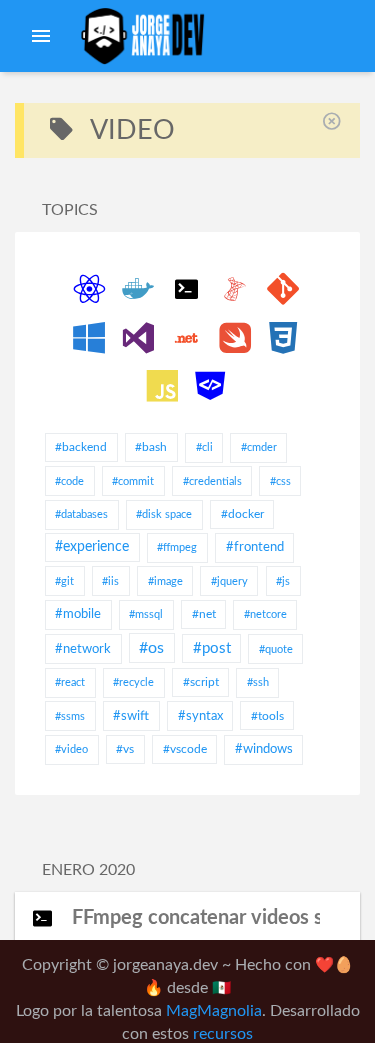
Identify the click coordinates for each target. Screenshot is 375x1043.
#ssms (70, 716)
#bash (151, 447)
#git (64, 581)
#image (165, 581)
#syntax (200, 716)
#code (69, 481)
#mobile (78, 614)
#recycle (133, 682)
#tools (267, 716)
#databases (81, 514)
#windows (264, 749)
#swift (131, 716)
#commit (133, 481)
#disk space (164, 514)
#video (71, 749)
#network (83, 649)
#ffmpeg (177, 547)
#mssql (146, 614)
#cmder (259, 447)
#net (204, 614)
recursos (223, 1034)
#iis (110, 581)
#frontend (255, 547)
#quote (276, 649)
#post (212, 648)
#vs (125, 749)
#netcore (265, 614)
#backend (81, 447)
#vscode (185, 749)
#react (70, 682)
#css (280, 481)
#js (283, 581)
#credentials (212, 481)
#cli (204, 447)
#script (201, 682)
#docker (242, 514)
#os (151, 648)
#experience (92, 547)
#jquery (229, 581)
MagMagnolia (214, 1011)
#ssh (258, 682)
